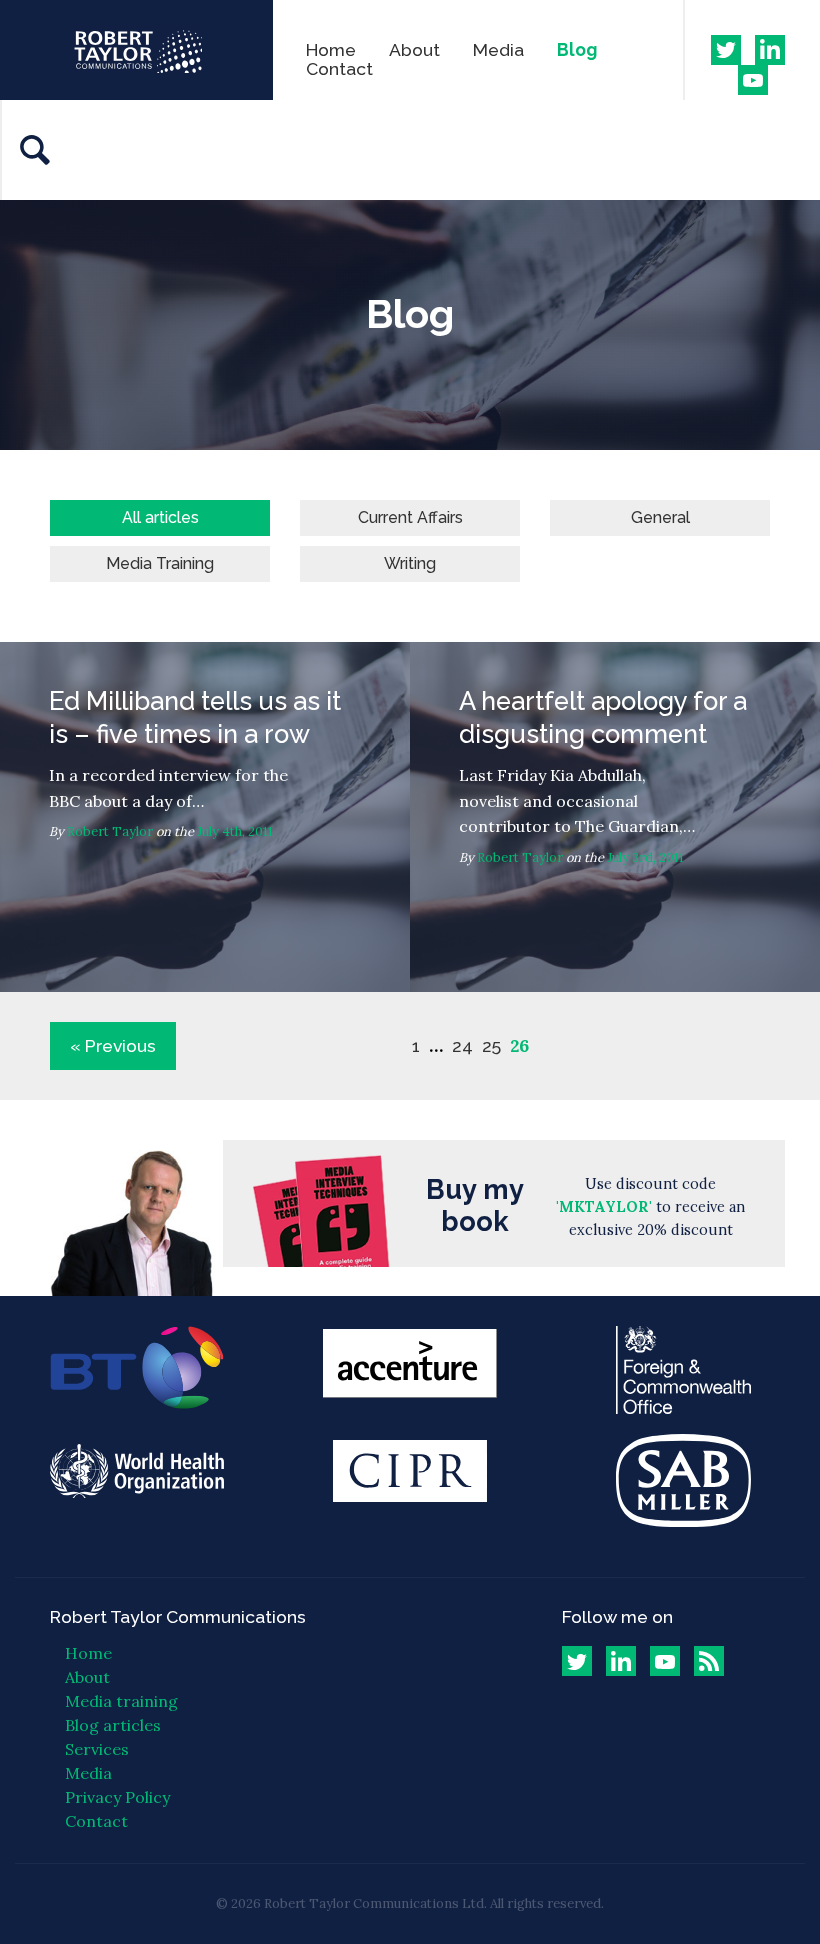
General (660, 517)
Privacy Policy (117, 1797)
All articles (160, 517)
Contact (339, 68)
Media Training (160, 563)
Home (331, 49)
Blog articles (113, 1725)
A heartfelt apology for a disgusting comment (615, 817)
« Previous (113, 1045)
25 (491, 1046)
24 (462, 1046)
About (414, 49)
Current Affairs (410, 517)
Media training (121, 1701)
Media (498, 49)
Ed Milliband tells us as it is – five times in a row (205, 817)
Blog (577, 49)
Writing (410, 563)
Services (97, 1749)
